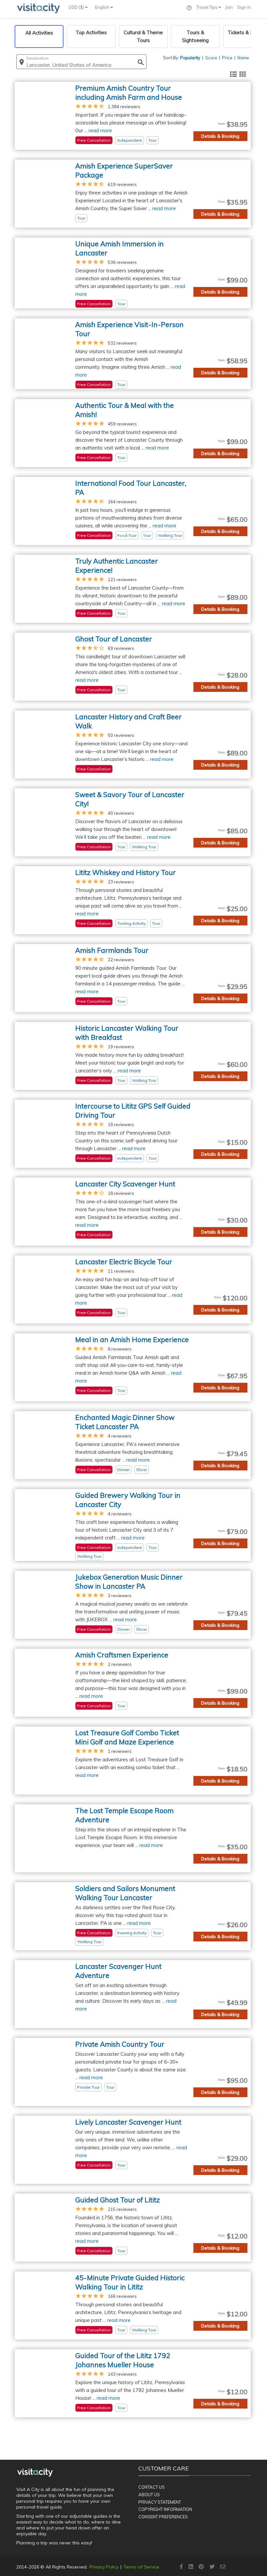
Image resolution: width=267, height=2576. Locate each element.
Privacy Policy (104, 2567)
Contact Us (152, 2487)
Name (243, 58)
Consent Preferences (163, 2517)
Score (211, 58)
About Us (149, 2495)
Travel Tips (207, 7)
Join (229, 7)
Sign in (244, 7)
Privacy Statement (160, 2502)
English (103, 7)
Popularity (190, 58)
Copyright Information (165, 2509)
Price (227, 58)
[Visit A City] (35, 2472)
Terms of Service (141, 2567)
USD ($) (77, 7)
